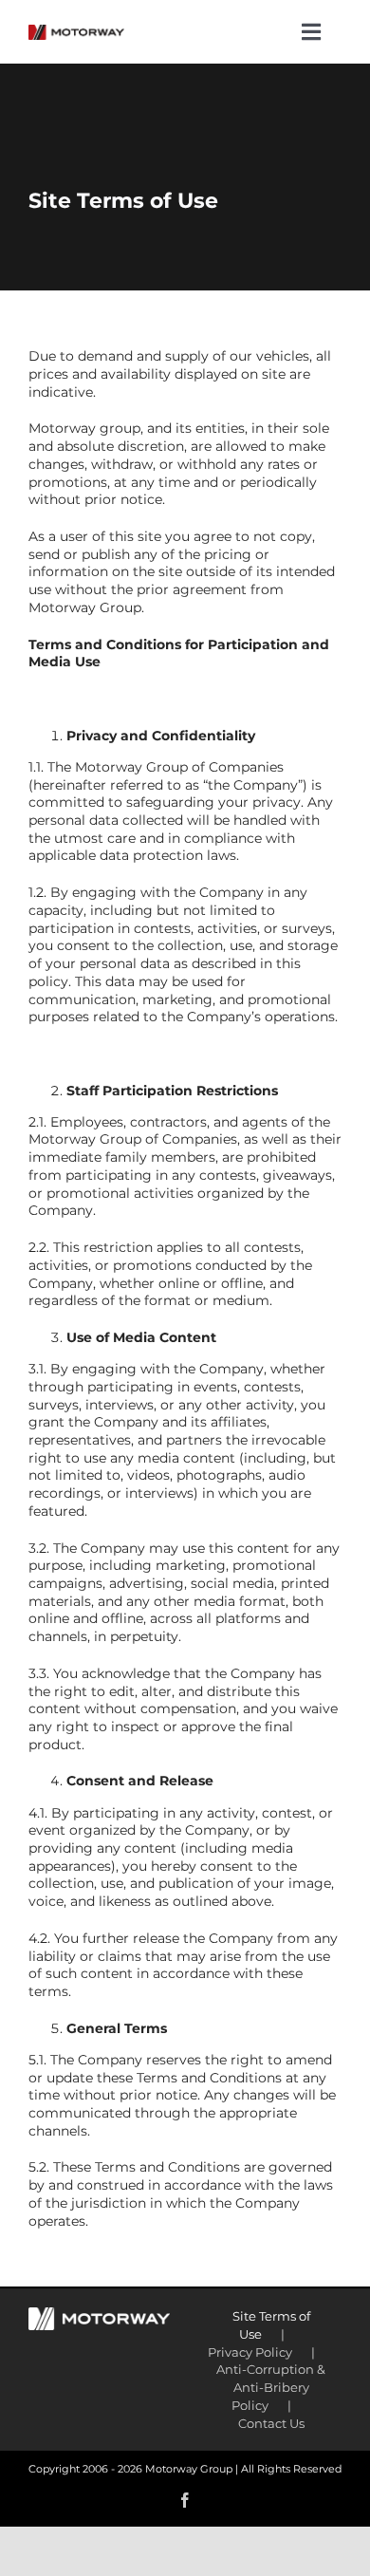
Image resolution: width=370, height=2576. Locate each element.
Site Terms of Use (271, 2325)
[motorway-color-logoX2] (76, 31)
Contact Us (271, 2423)
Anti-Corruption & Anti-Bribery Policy (271, 2387)
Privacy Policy (250, 2352)
